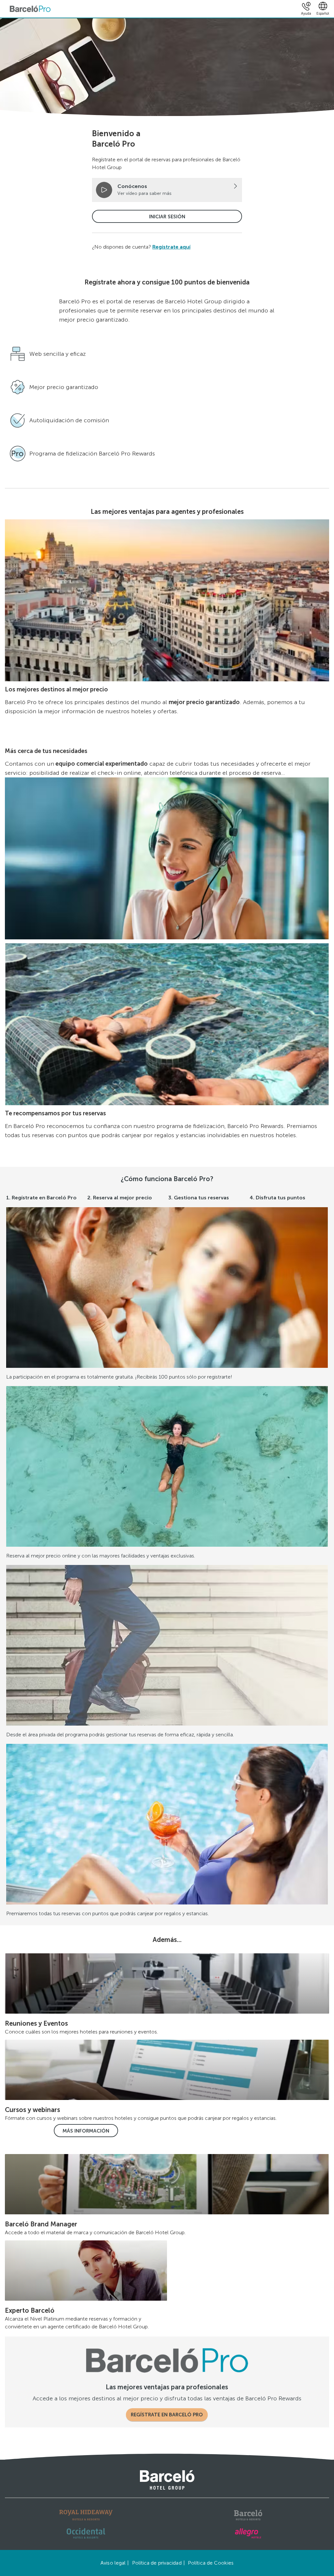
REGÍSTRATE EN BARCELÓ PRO (167, 2415)
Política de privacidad (157, 2563)
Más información (86, 2131)
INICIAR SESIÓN (167, 217)
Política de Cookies (211, 2563)
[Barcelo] (248, 2515)
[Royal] (86, 2515)
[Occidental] (86, 2533)
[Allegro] (248, 2533)
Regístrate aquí (171, 247)
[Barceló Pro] (30, 9)
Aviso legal (113, 2563)
